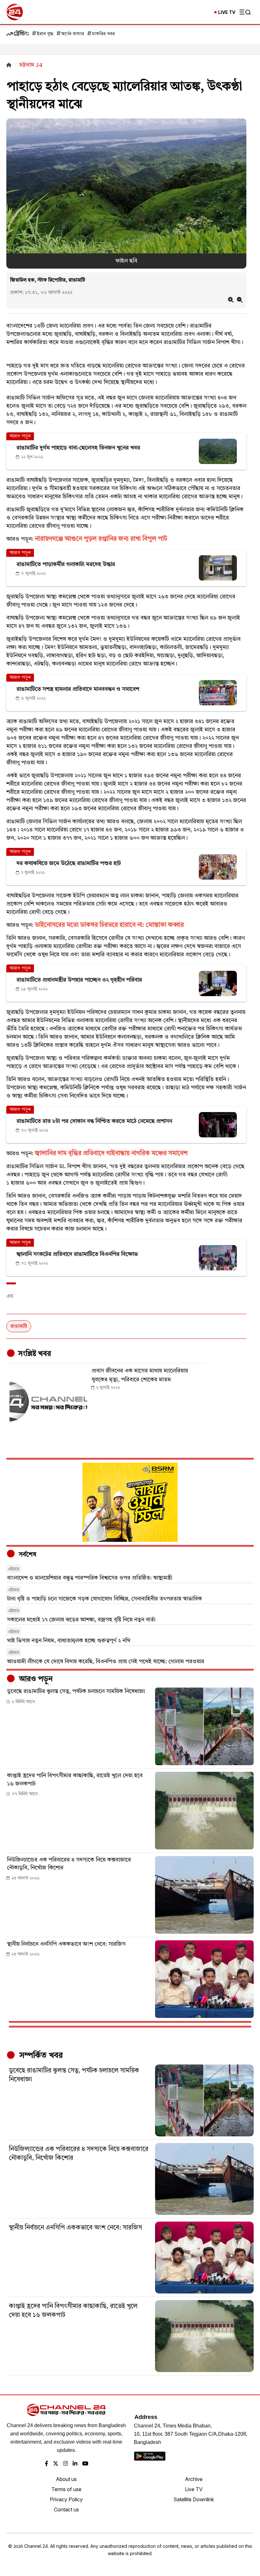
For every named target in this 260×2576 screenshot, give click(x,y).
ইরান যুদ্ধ (45, 34)
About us (66, 2479)
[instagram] (65, 2464)
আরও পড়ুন (35, 1679)
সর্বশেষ (27, 1555)
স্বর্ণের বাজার (73, 34)
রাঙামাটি (19, 1326)
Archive (194, 2479)
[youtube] (85, 2464)
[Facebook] (46, 2464)
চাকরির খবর (103, 34)
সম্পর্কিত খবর (40, 2056)
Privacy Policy (66, 2499)
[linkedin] (75, 2464)
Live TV (194, 2489)
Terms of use (66, 2489)
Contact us (66, 2509)
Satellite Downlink (194, 2499)
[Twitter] (56, 2464)
